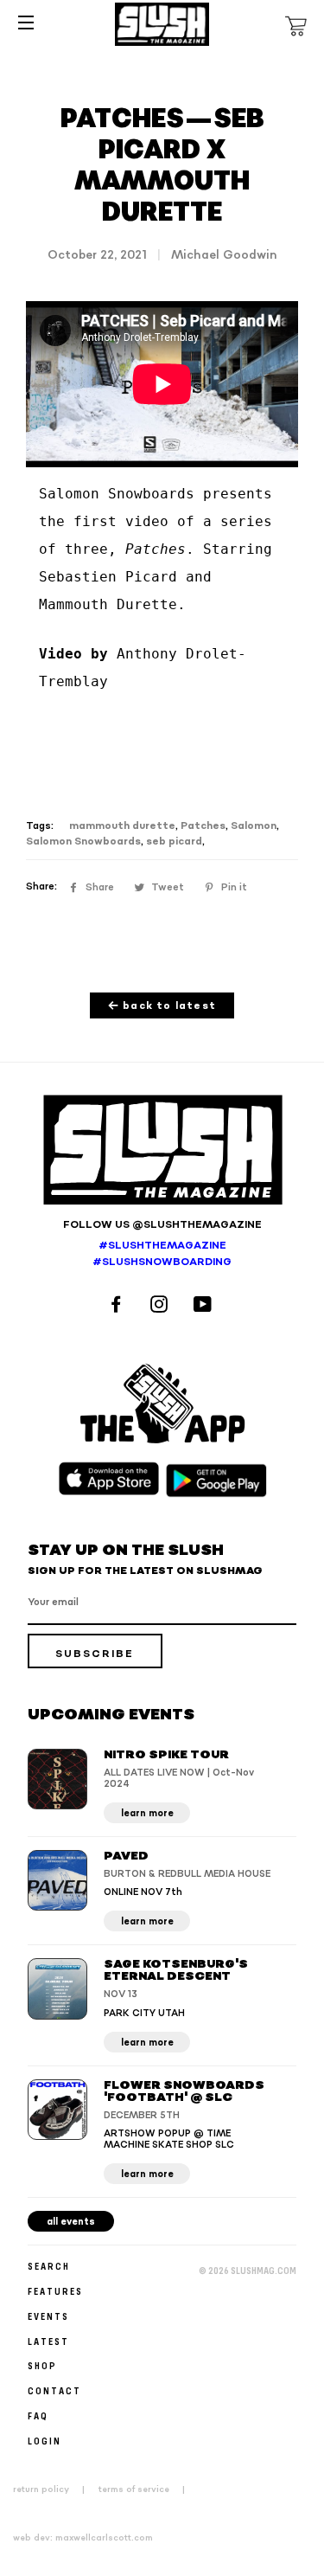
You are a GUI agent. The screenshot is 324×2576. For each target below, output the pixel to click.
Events (48, 2316)
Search (49, 2266)
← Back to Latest (162, 1006)
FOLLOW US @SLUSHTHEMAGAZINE (162, 1225)
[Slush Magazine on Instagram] (162, 1306)
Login (44, 2441)
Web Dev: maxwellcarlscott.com (83, 2538)
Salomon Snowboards (83, 842)
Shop (42, 2365)
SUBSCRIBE (95, 1654)
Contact (54, 2390)
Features (55, 2291)
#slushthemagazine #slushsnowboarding (162, 1254)
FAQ (38, 2415)
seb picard (174, 842)
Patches (203, 826)
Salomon (254, 826)
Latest (48, 2341)
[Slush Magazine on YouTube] (205, 1306)
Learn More (147, 1813)
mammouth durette (122, 826)
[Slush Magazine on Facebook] (118, 1306)
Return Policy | (54, 2489)
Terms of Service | (147, 2489)
